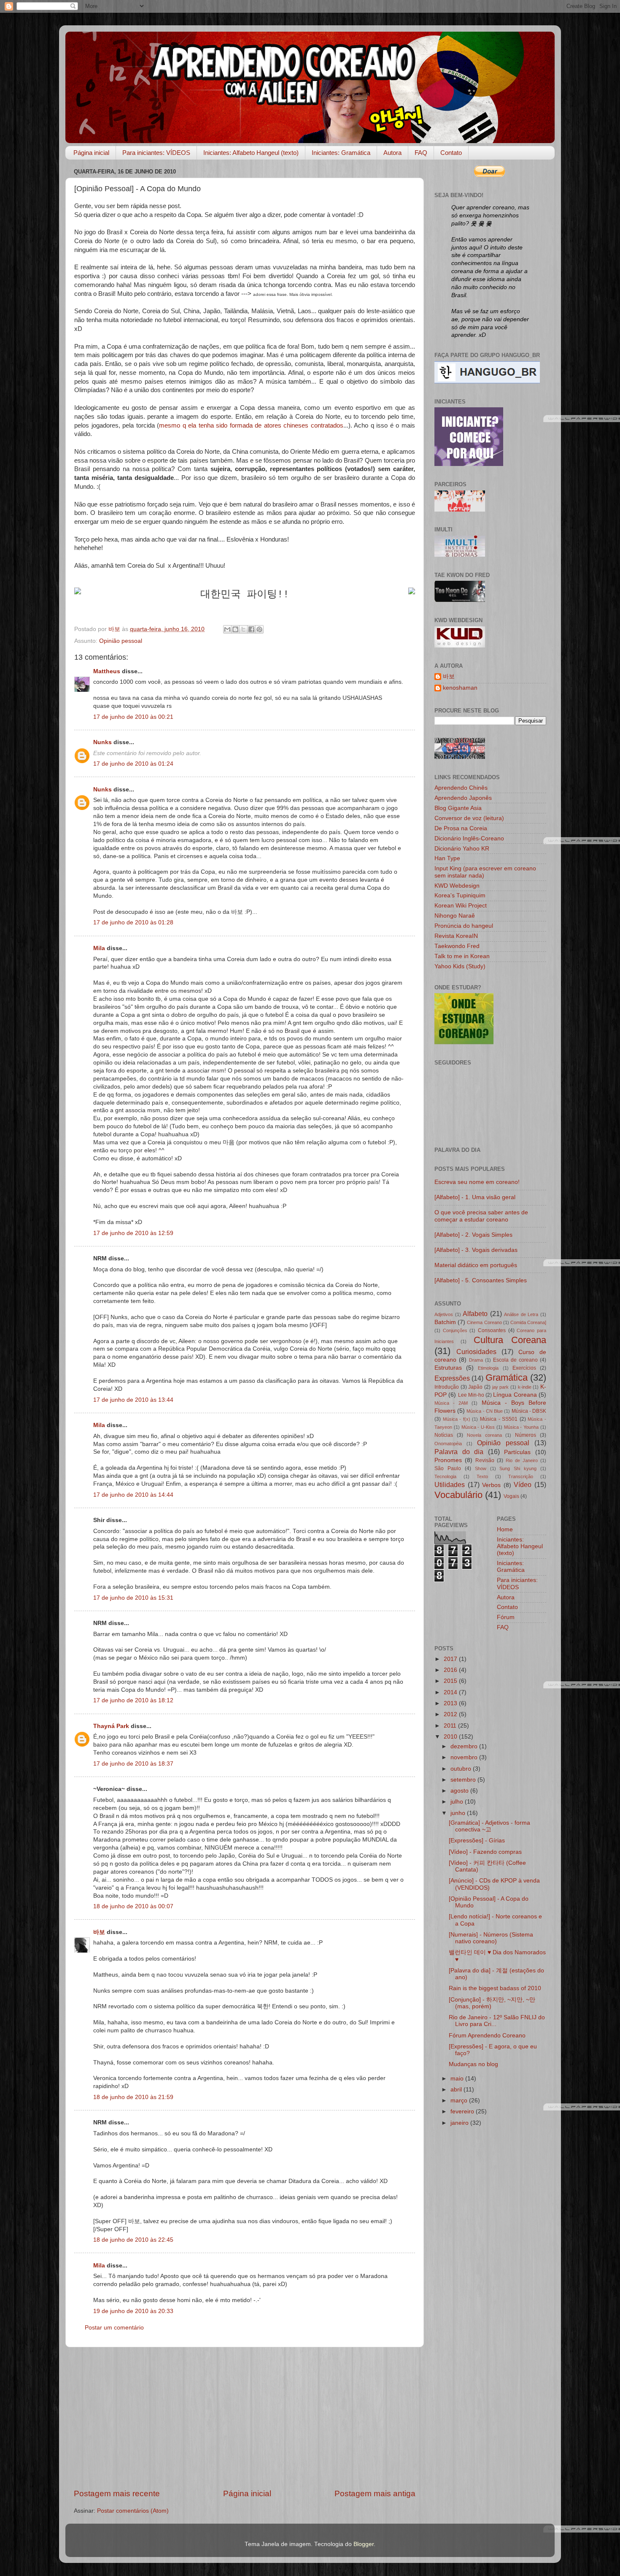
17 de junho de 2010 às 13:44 (133, 1400)
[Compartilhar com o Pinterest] (259, 629)
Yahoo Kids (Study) (460, 966)
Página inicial (91, 153)
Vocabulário (458, 1495)
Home (505, 1529)
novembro (465, 1757)
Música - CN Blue (485, 1411)
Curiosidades (476, 1352)
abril (457, 2090)
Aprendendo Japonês (463, 798)
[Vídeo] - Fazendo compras (485, 1852)
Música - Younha (522, 1427)
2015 (451, 1681)
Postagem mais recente (117, 2493)
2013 (451, 1703)
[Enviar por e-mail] (227, 629)
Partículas (517, 1452)
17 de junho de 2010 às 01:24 (133, 764)
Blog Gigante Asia (458, 808)
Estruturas (448, 1368)
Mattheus (107, 671)
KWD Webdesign (457, 886)
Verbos (491, 1485)
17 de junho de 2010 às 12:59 (133, 1233)
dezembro (465, 1746)
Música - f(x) (457, 1419)
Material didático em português (476, 1265)
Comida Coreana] (528, 1322)
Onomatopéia (448, 1444)
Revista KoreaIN (456, 936)
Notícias (444, 1435)
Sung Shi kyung (518, 1468)
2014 (451, 1692)
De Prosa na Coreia (461, 828)
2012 (451, 1714)
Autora (392, 153)
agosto (460, 1791)
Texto (482, 1476)
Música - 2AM (451, 1403)
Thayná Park (111, 1726)
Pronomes (448, 1460)
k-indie (525, 1387)
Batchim (445, 1322)
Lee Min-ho (471, 1395)
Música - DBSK (529, 1411)
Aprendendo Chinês (461, 788)
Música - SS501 (499, 1419)
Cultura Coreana (510, 1340)
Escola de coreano (515, 1360)
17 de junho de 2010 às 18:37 (133, 1764)
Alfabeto (475, 1314)
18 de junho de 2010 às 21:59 (133, 2097)
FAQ (421, 153)
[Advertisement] (245, 2418)
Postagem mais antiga (375, 2493)
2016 (451, 1670)
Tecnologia (445, 1476)
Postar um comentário (114, 2328)
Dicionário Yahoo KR (462, 849)
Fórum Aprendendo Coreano (487, 2036)
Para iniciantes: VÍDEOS (156, 153)
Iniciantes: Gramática (341, 153)
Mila (99, 948)
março (460, 2101)
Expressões (452, 1378)
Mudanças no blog (473, 2064)
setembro (464, 1780)
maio (458, 2079)
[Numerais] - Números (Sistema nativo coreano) (491, 1938)
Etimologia (488, 1368)
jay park (501, 1387)
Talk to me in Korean (462, 956)
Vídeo (523, 1484)
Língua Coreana (515, 1395)
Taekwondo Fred (457, 946)
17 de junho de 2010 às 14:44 (133, 1495)
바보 (99, 1932)
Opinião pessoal (121, 641)
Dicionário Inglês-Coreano (469, 838)
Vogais (511, 1496)
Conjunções (455, 1330)
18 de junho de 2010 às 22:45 (133, 2240)
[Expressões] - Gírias (477, 1841)
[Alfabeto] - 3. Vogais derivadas (476, 1250)
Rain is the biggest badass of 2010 (495, 1988)
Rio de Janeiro (522, 1460)
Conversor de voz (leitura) (469, 818)
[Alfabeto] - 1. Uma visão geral (475, 1197)
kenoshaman (460, 688)
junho (459, 1813)
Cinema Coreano (484, 1322)
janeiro (460, 2123)
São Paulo (448, 1468)
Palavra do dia (459, 1452)
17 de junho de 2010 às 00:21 (133, 717)
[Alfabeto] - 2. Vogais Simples (473, 1235)
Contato (451, 153)
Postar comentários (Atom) (133, 2511)
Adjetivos (444, 1314)
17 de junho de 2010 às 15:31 (133, 1598)
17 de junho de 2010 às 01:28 (133, 922)
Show (481, 1468)
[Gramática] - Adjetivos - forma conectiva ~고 (489, 1826)
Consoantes (492, 1330)
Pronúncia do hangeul (464, 926)
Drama (476, 1360)
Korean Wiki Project (461, 906)
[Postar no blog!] (235, 629)
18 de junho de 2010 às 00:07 (133, 1906)
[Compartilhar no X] (243, 629)
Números (526, 1435)
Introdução (447, 1387)
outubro (462, 1769)
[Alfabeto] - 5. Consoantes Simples (481, 1280)
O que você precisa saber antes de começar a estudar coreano (481, 1216)
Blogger (364, 2544)
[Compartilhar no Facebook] (251, 629)
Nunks (102, 742)
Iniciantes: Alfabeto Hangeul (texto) (251, 153)
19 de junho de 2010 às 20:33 (133, 2311)
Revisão (485, 1460)
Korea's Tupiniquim (460, 895)
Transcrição (521, 1476)
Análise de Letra (521, 1314)
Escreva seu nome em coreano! (477, 1182)
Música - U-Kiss (478, 1427)
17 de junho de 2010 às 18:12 (133, 1700)
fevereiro (463, 2111)
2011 (451, 1726)
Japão (475, 1387)
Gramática (507, 1377)
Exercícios (524, 1368)
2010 (451, 1737)
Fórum (506, 1617)
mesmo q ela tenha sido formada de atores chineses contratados (251, 425)
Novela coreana (484, 1435)
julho (458, 1802)
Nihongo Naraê (455, 916)
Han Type (447, 858)
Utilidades (450, 1484)
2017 (451, 1659)
